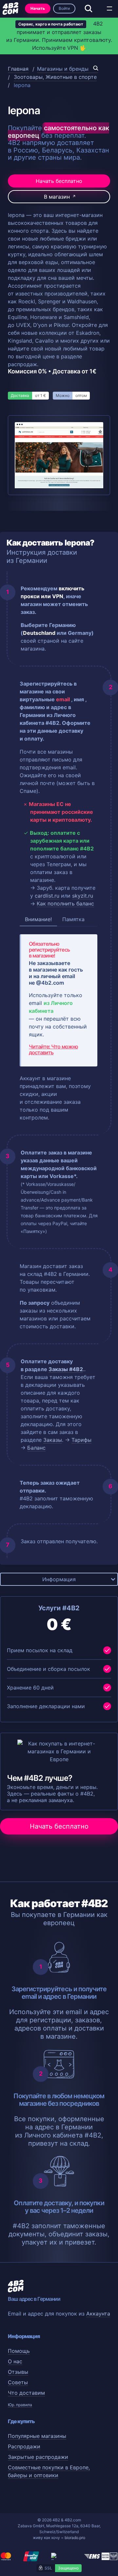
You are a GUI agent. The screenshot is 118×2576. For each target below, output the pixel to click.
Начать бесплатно (59, 181)
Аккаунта (98, 2314)
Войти (64, 8)
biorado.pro (75, 2538)
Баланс (36, 1448)
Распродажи (24, 2446)
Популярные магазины (37, 2436)
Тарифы (81, 1440)
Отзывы (18, 2372)
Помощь (19, 2351)
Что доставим (26, 2393)
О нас (15, 2361)
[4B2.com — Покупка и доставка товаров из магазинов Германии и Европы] (10, 9)
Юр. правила (20, 2405)
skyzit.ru (83, 896)
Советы (18, 2382)
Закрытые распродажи (38, 2457)
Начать (38, 8)
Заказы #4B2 (66, 1369)
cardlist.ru (47, 896)
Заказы (53, 1440)
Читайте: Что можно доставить (53, 1049)
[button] (109, 9)
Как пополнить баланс (65, 903)
